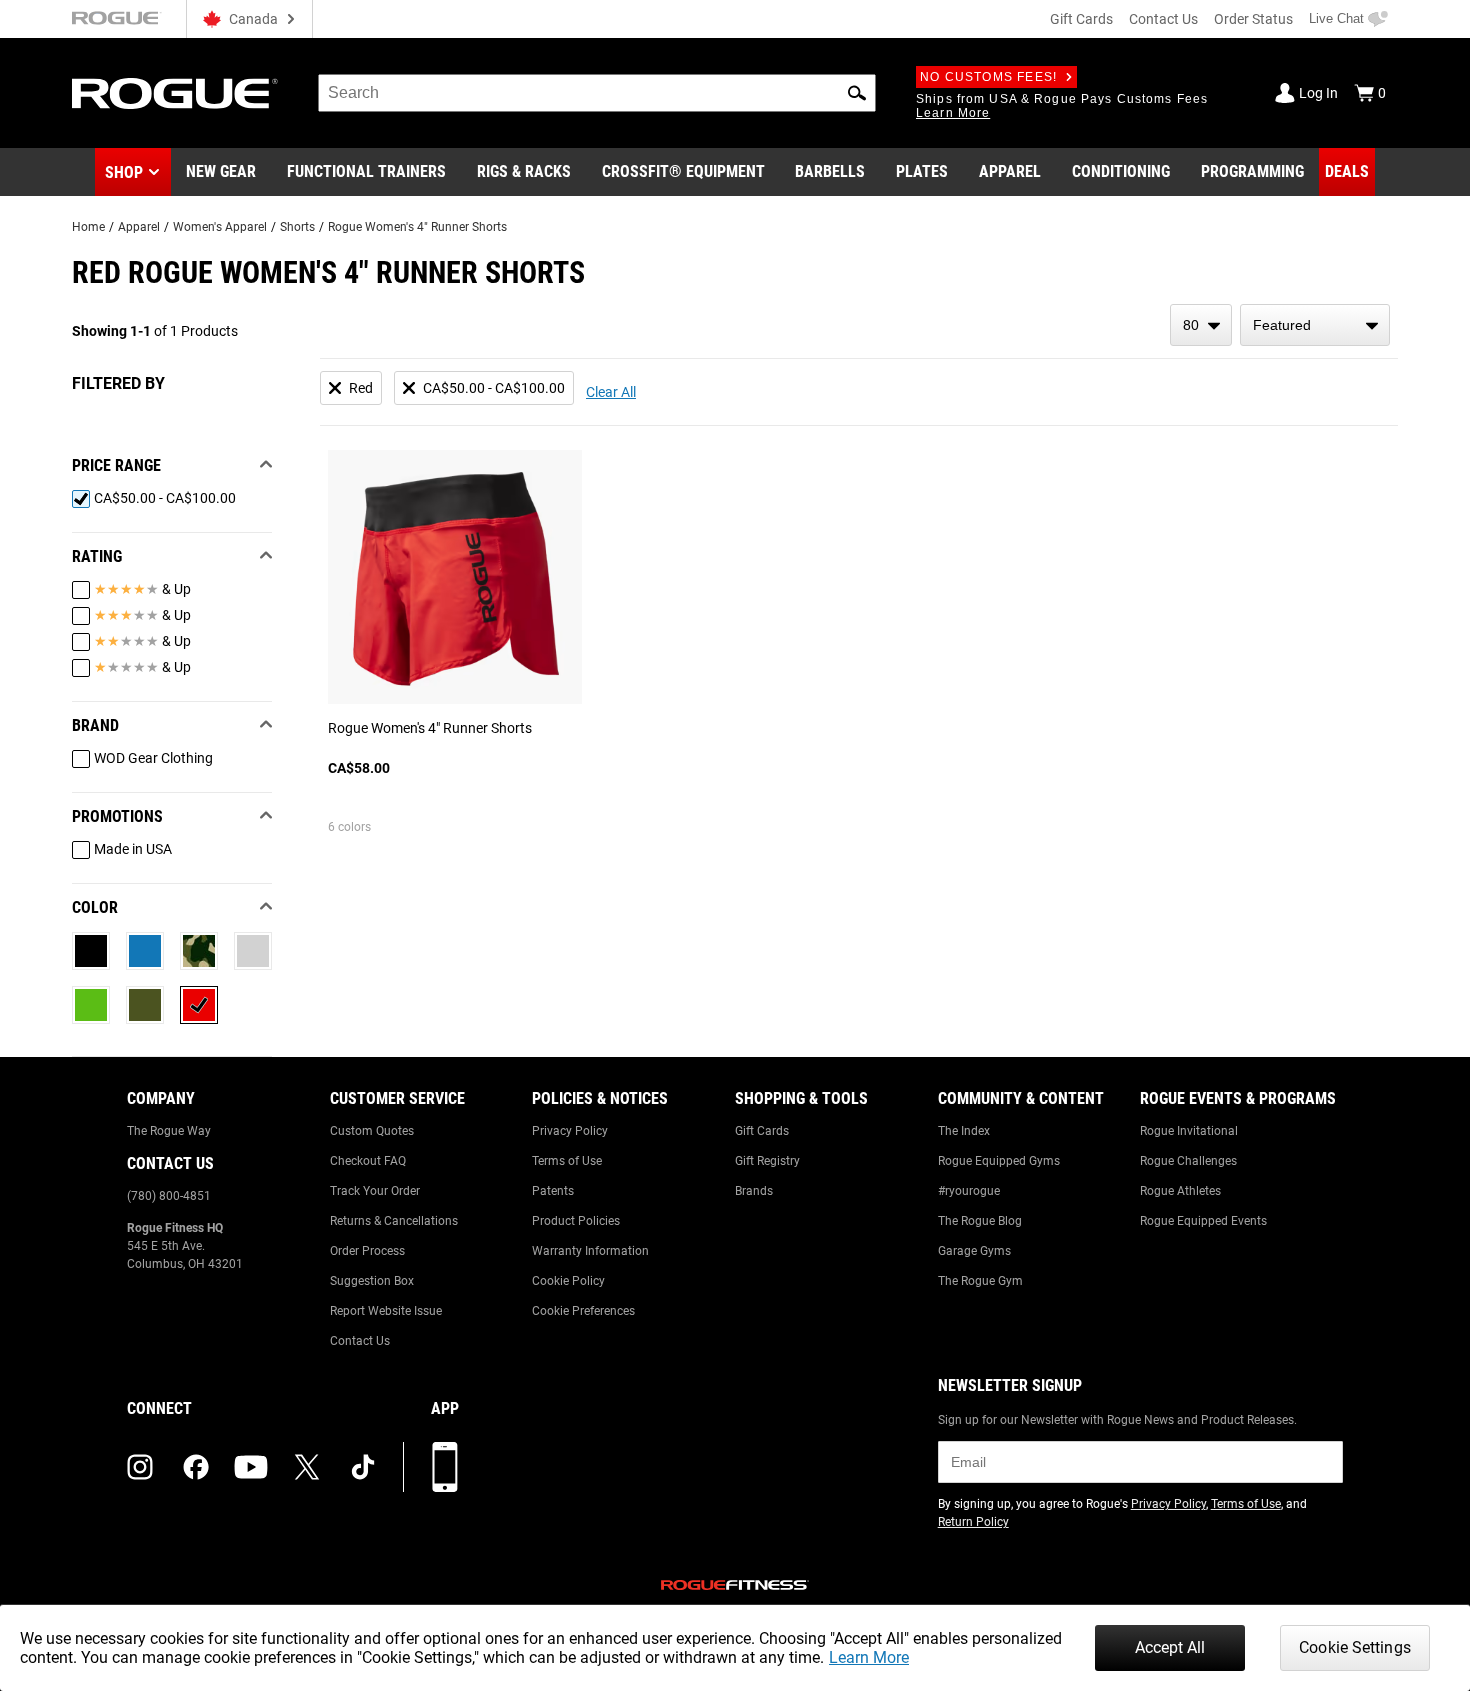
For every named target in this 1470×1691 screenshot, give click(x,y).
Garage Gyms (974, 1251)
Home (88, 227)
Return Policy (973, 1522)
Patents (553, 1191)
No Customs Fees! (988, 77)
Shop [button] (124, 172)
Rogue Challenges (1188, 1161)
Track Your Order (375, 1191)
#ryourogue (969, 1191)
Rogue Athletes (1180, 1191)
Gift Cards (1081, 19)
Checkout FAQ (368, 1161)
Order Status (1253, 19)
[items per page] (1201, 325)
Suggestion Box (372, 1281)
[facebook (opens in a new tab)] (196, 1467)
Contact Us (1163, 19)
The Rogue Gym (980, 1281)
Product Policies (576, 1221)
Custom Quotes (372, 1131)
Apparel (139, 227)
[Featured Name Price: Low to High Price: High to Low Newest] (1315, 325)
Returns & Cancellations (394, 1221)
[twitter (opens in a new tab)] (307, 1467)
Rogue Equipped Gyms (999, 1161)
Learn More (869, 1657)
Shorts (297, 227)
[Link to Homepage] (175, 93)
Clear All (611, 392)
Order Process (367, 1251)
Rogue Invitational (1189, 1131)
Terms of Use (567, 1161)
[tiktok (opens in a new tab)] (363, 1467)
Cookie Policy (568, 1281)
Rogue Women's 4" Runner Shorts (417, 227)
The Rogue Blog (980, 1221)
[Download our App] (445, 1467)
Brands (754, 1191)
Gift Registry (767, 1161)
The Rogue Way (169, 1131)
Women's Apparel (220, 227)
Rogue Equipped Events (1203, 1221)
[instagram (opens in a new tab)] (140, 1467)
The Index (964, 1131)
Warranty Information (590, 1251)
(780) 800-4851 (169, 1196)
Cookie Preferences (583, 1311)
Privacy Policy (570, 1131)
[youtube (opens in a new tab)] (251, 1467)
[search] (597, 93)
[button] (857, 93)
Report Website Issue (386, 1311)
